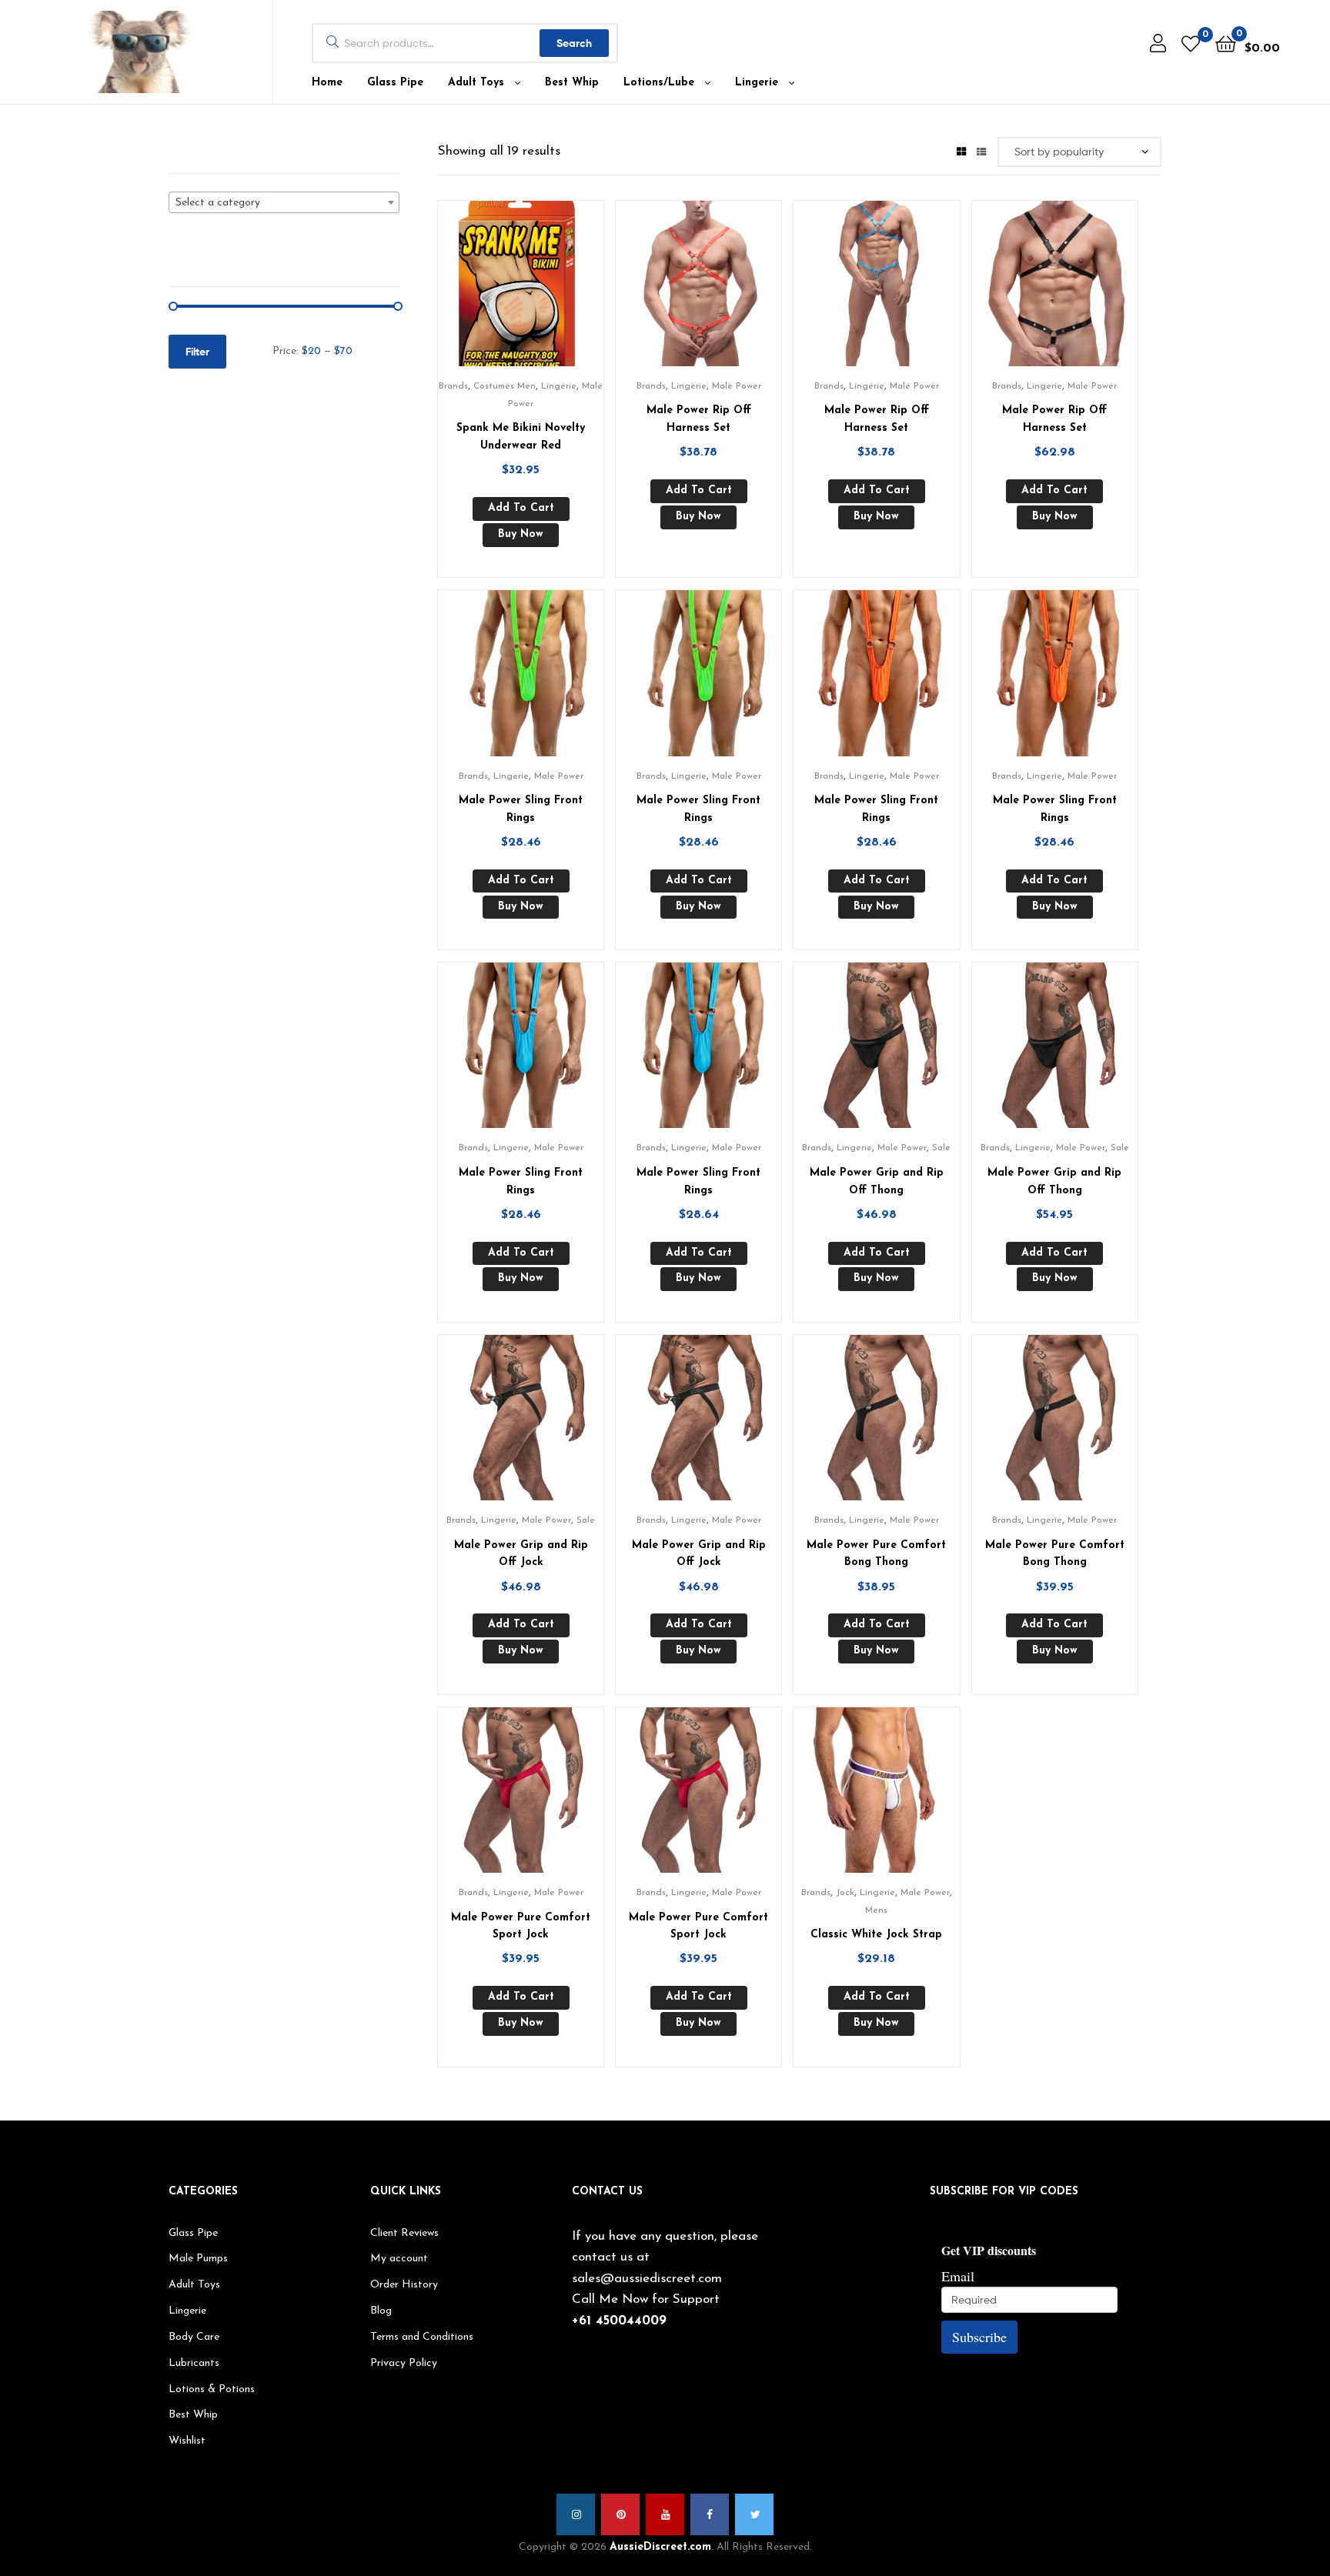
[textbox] (284, 203)
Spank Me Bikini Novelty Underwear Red (521, 437)
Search (574, 43)
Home (327, 83)
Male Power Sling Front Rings (521, 809)
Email (958, 2276)
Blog (381, 2311)
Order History (404, 2285)
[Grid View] (961, 151)
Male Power (737, 386)
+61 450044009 (619, 2321)
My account (399, 2259)
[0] (1191, 43)
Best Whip (572, 83)
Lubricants (194, 2363)
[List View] (981, 151)
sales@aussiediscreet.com (647, 2279)
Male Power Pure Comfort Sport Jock (521, 1927)
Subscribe (979, 2337)
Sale (941, 1148)
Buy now (521, 534)
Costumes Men (505, 386)
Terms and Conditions (422, 2337)
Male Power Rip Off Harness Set (699, 419)
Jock (845, 1893)
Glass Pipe (395, 83)
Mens (876, 1910)
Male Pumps (198, 2259)
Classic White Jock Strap (876, 1935)
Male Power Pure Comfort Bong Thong (876, 1554)
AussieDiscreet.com (660, 2547)
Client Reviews (404, 2233)
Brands (453, 386)
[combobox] (284, 202)
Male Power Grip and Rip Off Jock (521, 1554)
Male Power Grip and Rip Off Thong (877, 1182)
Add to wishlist (502, 292)
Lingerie (757, 83)
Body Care (194, 2337)
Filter (197, 352)
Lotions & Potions (212, 2389)
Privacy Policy (404, 2363)
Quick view (540, 292)
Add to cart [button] (521, 508)
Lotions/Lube (659, 83)
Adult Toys (476, 83)
